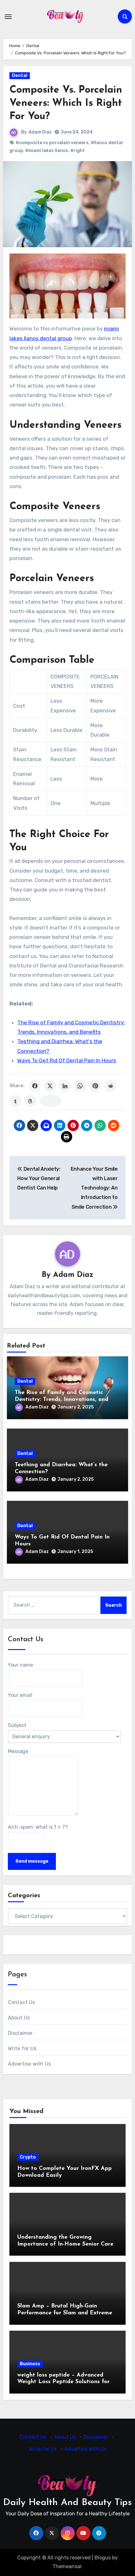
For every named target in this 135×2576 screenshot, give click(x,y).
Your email (20, 1695)
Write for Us (22, 2048)
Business (30, 2364)
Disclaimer (20, 2033)
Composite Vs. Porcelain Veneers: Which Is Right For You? (66, 103)
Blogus (103, 2558)
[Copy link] (51, 1101)
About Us (19, 2018)
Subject (17, 1725)
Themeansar (67, 2566)
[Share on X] (50, 1086)
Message (18, 1751)
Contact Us (22, 2002)
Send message (32, 1861)
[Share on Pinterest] (95, 1086)
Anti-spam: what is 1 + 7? (38, 1827)
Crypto (28, 2157)
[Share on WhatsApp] (80, 1086)
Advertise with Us (29, 2064)
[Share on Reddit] (110, 1086)
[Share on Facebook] (35, 1086)
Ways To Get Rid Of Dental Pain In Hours (67, 1060)
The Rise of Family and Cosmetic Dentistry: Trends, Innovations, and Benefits (62, 1400)
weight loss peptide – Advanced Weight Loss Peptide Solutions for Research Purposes (63, 2382)
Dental (20, 76)
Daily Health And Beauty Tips (67, 2503)
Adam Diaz (40, 132)
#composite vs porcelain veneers (52, 143)
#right (78, 151)
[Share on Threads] (30, 1101)
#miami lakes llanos (47, 151)
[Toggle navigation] (8, 17)
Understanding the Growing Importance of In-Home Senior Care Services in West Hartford (65, 2244)
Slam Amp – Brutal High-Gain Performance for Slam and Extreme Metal (65, 2313)
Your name (20, 1665)
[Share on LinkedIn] (65, 1086)
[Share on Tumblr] (15, 1101)
